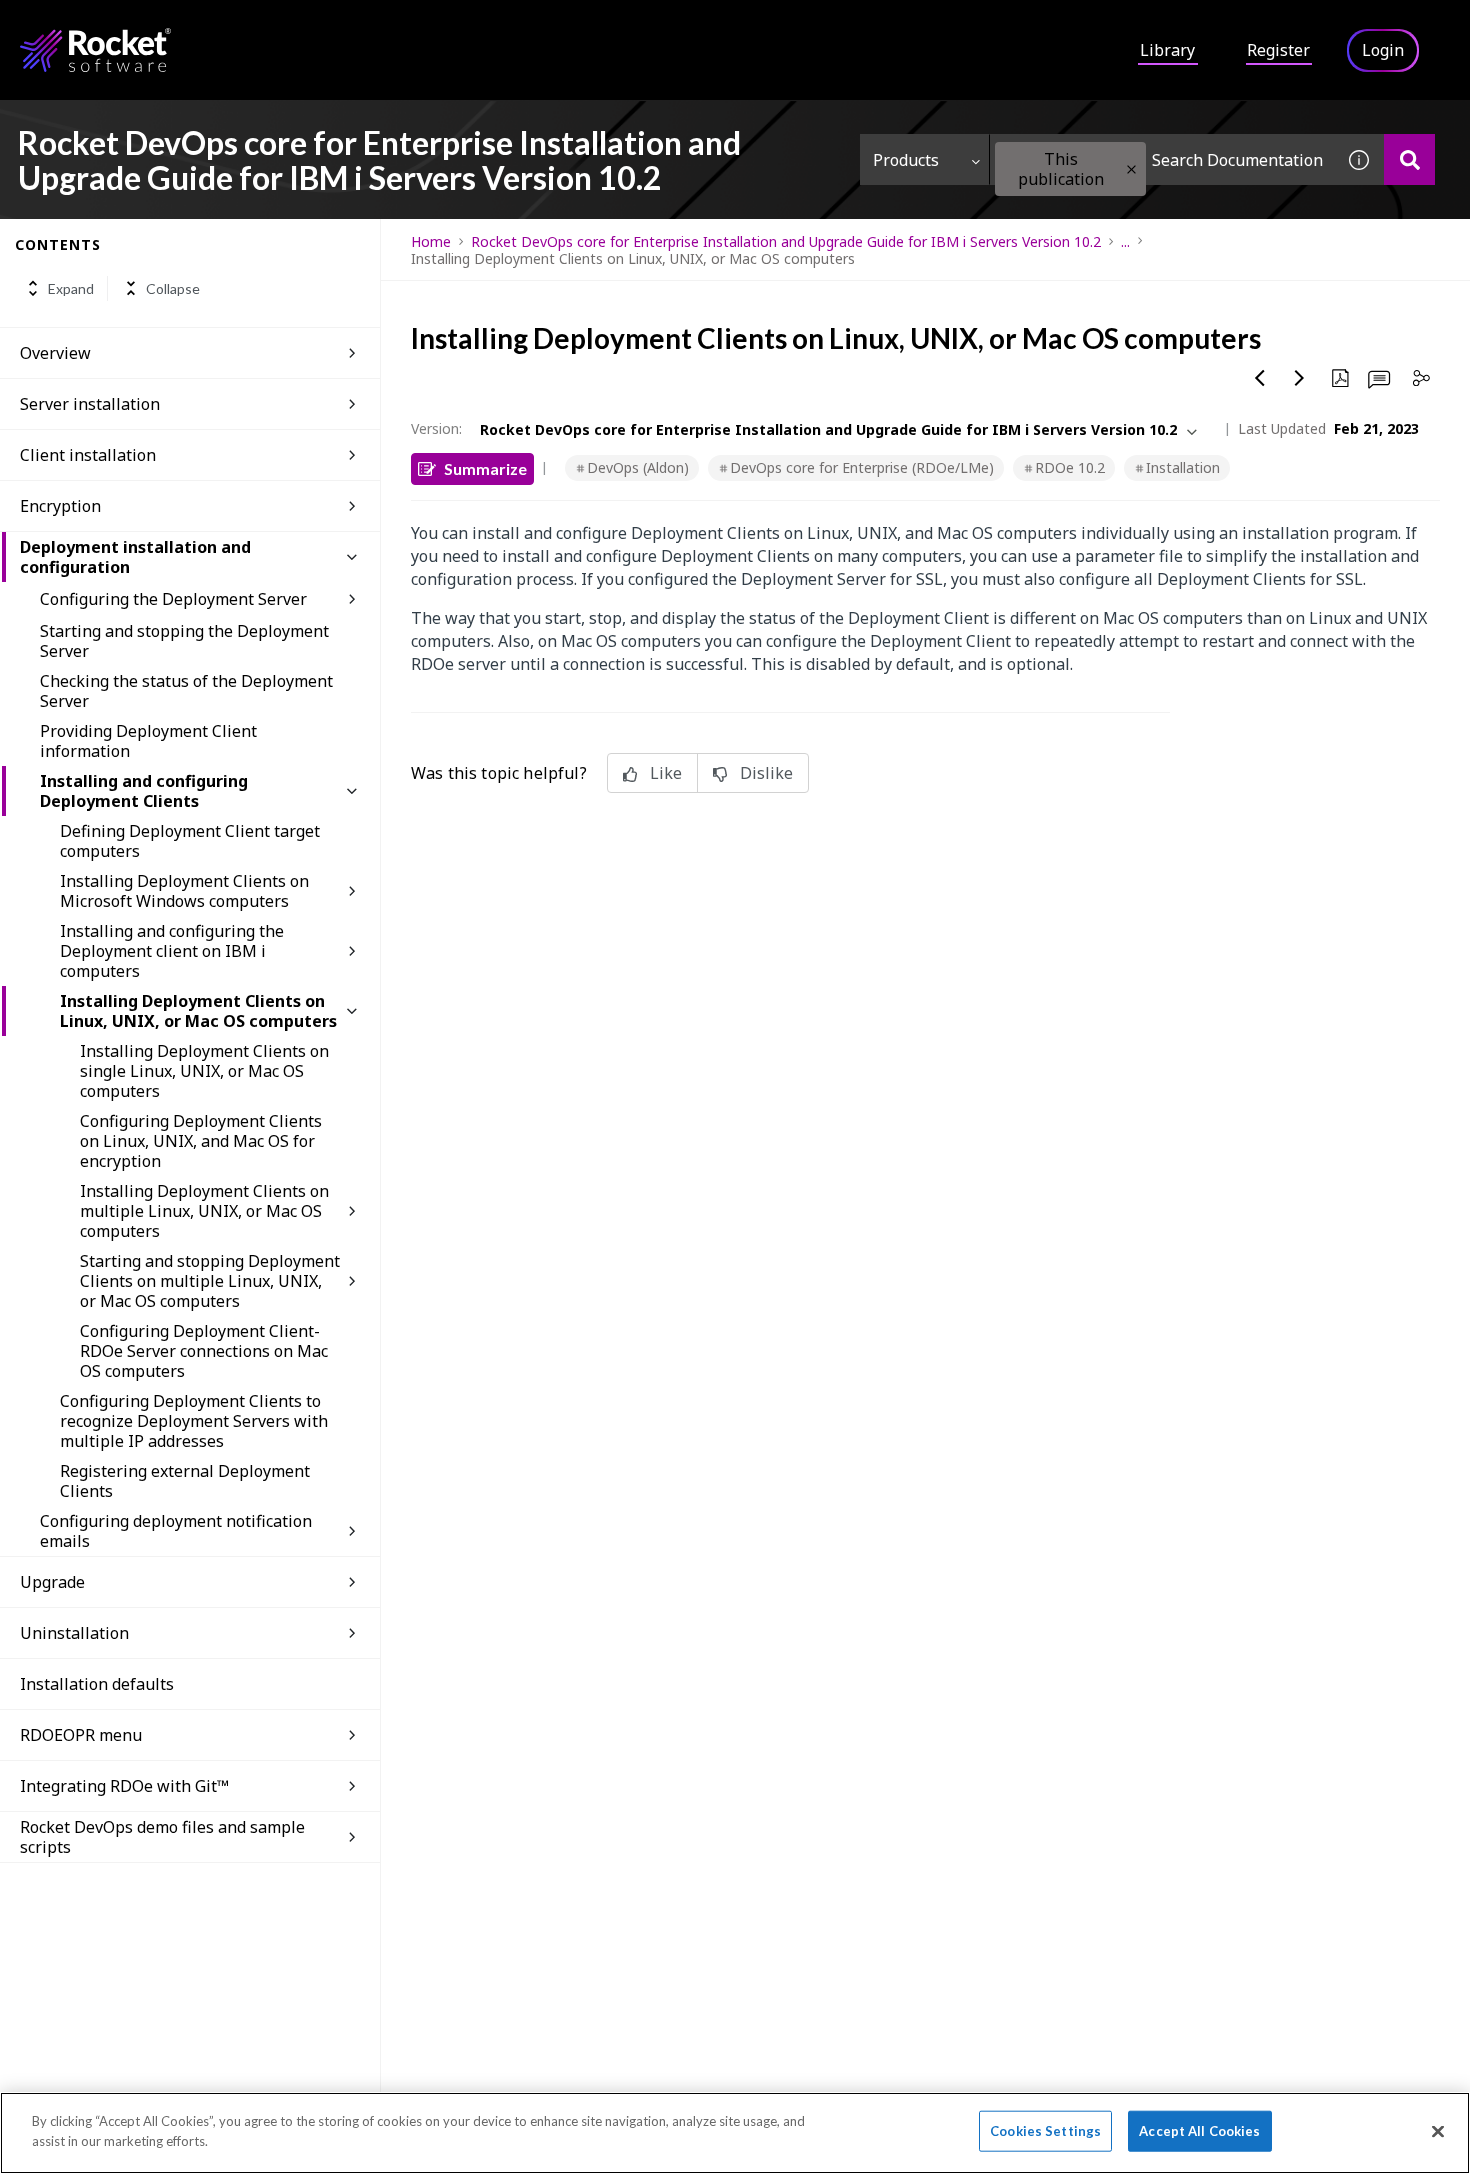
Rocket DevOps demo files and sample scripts (162, 1837)
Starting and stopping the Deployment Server (184, 641)
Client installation (88, 455)
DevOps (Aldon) (638, 467)
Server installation (90, 404)
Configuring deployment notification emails (176, 1531)
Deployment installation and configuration (135, 557)
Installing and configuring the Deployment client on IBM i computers (172, 951)
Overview (55, 353)
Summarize (485, 468)
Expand (71, 288)
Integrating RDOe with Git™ (124, 1786)
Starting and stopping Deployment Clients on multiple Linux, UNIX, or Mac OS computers (210, 1281)
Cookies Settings (1045, 2131)
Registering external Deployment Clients (185, 1481)
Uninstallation (74, 1633)
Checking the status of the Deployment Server (186, 691)
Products (906, 160)
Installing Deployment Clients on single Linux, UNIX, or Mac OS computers (204, 1071)
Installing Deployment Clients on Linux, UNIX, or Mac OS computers (198, 1011)
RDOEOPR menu (81, 1735)
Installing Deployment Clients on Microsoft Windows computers (184, 891)
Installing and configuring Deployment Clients (144, 791)
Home (431, 241)
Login (1383, 50)
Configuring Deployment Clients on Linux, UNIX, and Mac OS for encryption (201, 1141)
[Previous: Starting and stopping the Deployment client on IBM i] (1260, 378)
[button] (1131, 169)
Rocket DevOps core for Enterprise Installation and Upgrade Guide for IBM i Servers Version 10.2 (786, 241)
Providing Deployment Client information (148, 741)
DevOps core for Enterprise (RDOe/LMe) (862, 467)
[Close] (1438, 2131)
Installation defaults (97, 1684)
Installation (1183, 467)
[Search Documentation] (1409, 159)
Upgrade (52, 1582)
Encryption (60, 506)
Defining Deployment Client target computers (190, 841)
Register (1278, 50)
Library (1167, 50)
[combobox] (1162, 159)
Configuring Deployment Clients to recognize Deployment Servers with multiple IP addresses (194, 1421)
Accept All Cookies (1199, 2131)
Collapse (173, 288)
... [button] (1125, 241)
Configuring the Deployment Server (173, 599)
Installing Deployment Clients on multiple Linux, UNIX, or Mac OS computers (204, 1211)
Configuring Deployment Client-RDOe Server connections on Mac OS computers (204, 1351)
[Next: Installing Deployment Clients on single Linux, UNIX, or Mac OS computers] (1300, 378)
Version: (436, 428)
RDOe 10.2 (1070, 467)
